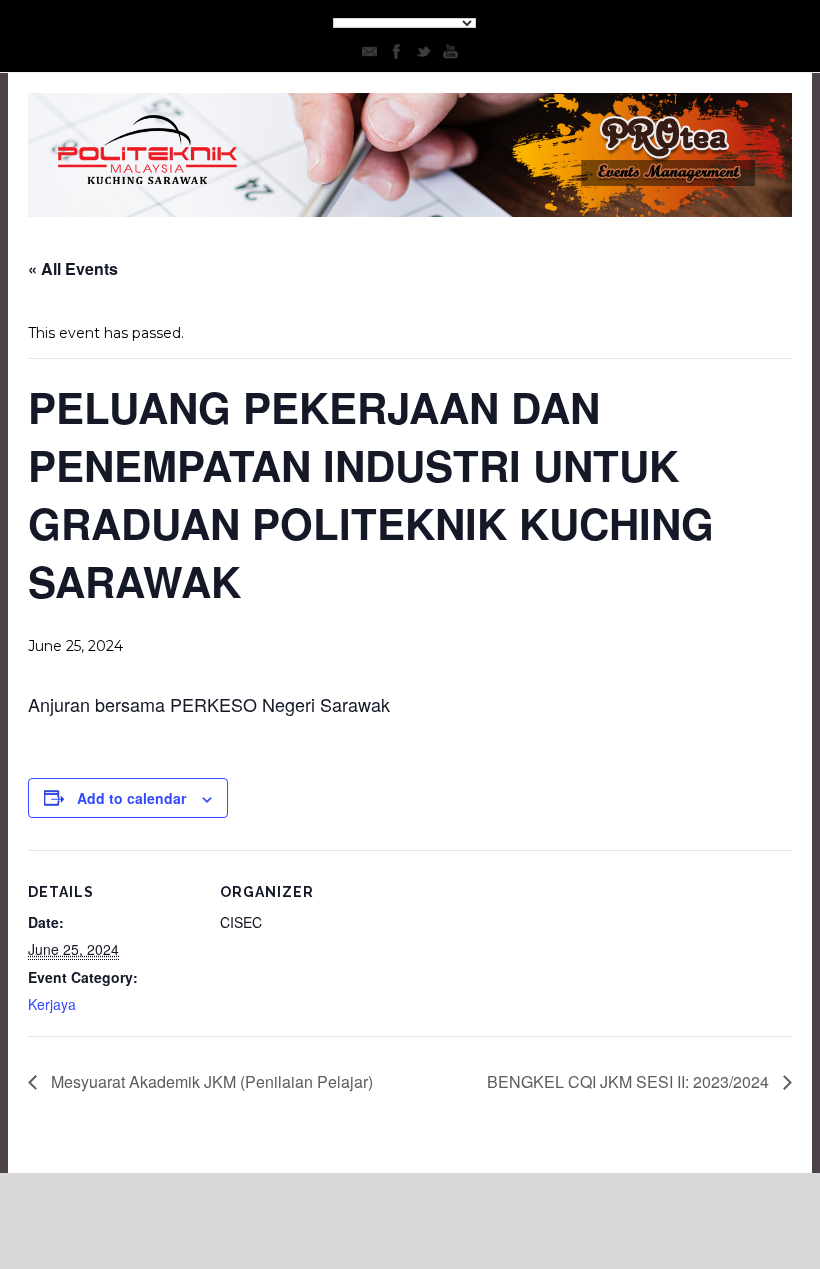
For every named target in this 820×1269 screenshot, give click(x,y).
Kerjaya (52, 1004)
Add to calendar (131, 798)
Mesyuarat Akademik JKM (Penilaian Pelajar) (210, 1081)
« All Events (73, 268)
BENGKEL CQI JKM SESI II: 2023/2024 (630, 1081)
